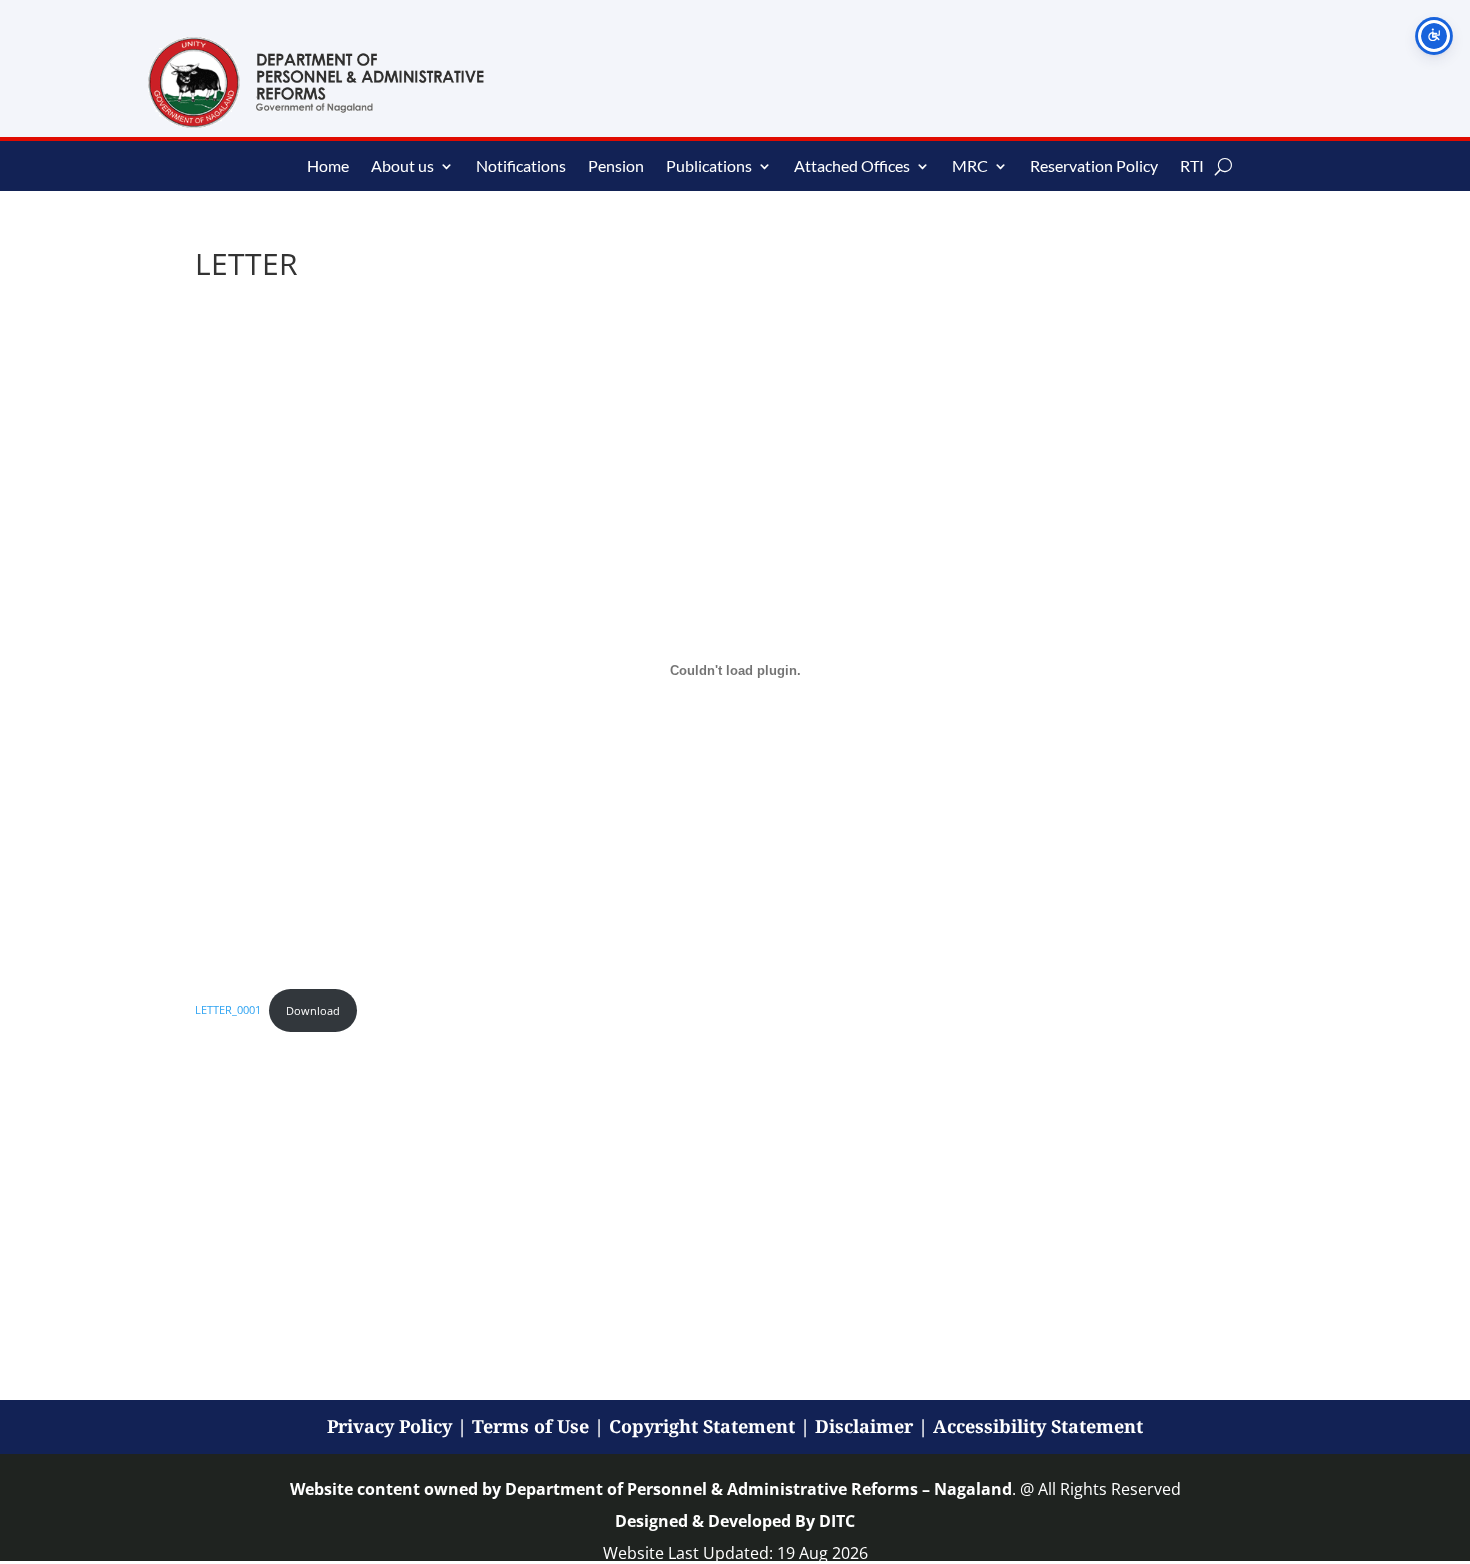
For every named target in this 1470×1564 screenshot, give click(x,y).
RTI (1192, 167)
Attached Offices (852, 167)
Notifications (521, 167)
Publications (709, 167)
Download (313, 1010)
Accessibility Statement (1038, 1426)
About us (402, 167)
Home (328, 167)
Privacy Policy (389, 1426)
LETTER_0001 (228, 1010)
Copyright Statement (702, 1426)
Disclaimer (864, 1426)
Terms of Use (530, 1426)
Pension (616, 167)
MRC (970, 167)
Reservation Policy (1094, 167)
